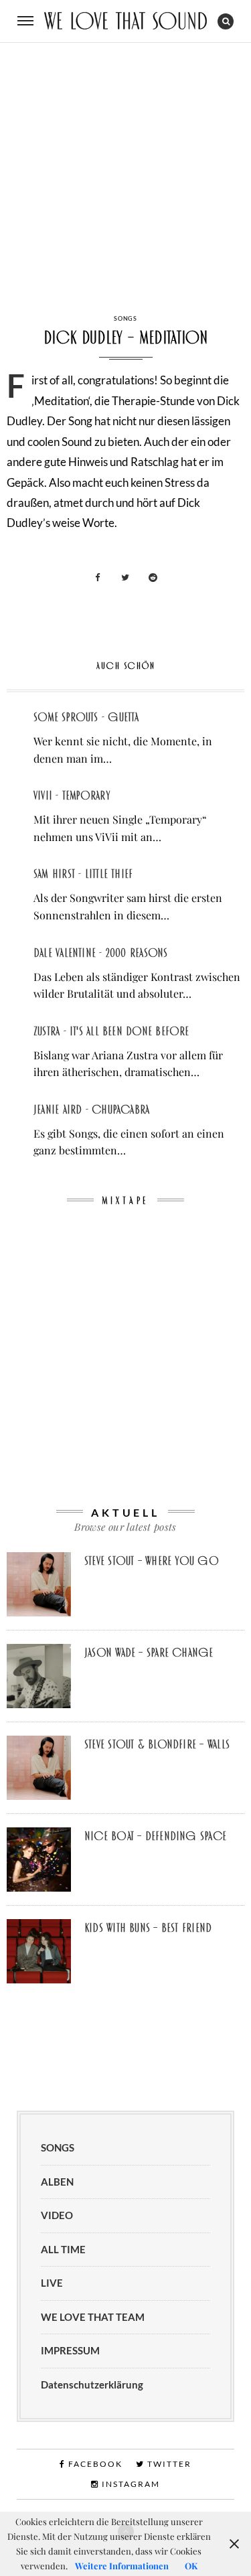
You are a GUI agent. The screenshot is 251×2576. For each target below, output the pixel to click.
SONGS (125, 318)
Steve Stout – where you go (152, 1561)
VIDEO (57, 2215)
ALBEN (57, 2182)
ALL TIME (63, 2249)
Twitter (168, 2464)
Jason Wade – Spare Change (149, 1653)
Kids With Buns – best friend (148, 1928)
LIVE (52, 2283)
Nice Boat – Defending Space (155, 1836)
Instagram (130, 2484)
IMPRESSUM (70, 2350)
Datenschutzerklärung (92, 2384)
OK (191, 2566)
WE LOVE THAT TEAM (93, 2317)
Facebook (94, 2464)
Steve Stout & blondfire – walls (157, 1744)
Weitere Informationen (122, 2566)
